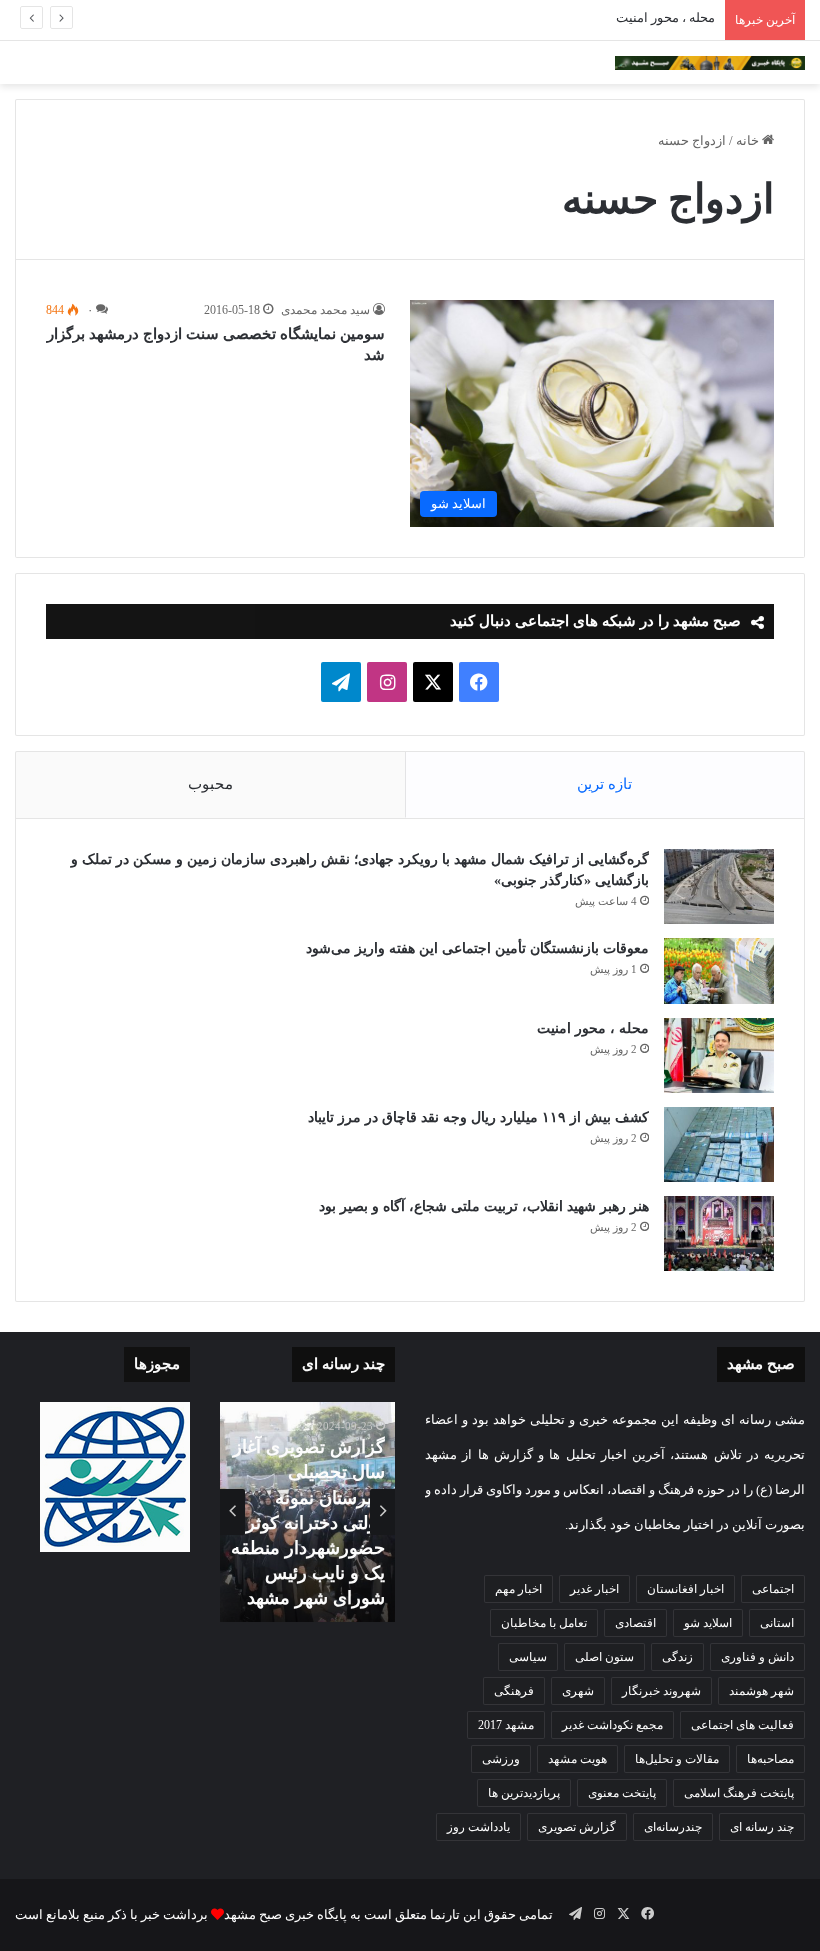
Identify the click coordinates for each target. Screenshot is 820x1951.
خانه (749, 140)
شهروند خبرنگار (661, 1691)
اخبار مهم (518, 1589)
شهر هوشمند (761, 1691)
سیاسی (528, 1657)
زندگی (677, 1657)
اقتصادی (635, 1623)
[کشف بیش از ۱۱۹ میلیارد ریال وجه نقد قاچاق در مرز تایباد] (719, 1144)
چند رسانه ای (762, 1827)
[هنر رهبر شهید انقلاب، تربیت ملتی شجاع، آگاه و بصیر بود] (719, 1233)
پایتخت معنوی (622, 1793)
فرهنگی (514, 1691)
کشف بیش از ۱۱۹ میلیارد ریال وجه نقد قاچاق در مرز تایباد (478, 1117)
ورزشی (501, 1759)
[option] (307, 1512)
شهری (578, 1691)
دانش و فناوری (757, 1657)
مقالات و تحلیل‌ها (677, 1759)
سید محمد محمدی (325, 310)
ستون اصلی (604, 1657)
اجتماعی (773, 1589)
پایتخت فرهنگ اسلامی (739, 1793)
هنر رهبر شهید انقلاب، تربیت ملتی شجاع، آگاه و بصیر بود (484, 1206)
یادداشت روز (478, 1827)
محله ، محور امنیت (665, 17)
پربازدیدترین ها (524, 1793)
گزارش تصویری (577, 1827)
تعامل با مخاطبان (544, 1623)
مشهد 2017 (506, 1725)
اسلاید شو (708, 1623)
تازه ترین (604, 784)
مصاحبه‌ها (770, 1759)
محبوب (210, 784)
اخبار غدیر (594, 1589)
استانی (777, 1623)
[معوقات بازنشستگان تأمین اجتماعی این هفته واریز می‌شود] (719, 971)
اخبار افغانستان (685, 1589)
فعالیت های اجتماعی (742, 1725)
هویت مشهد (577, 1759)
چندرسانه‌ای (673, 1827)
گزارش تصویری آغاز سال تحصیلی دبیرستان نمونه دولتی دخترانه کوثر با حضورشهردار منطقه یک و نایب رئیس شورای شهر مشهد (308, 1522)
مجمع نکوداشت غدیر (612, 1725)
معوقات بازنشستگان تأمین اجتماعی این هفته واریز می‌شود (477, 948)
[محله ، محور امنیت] (719, 1055)
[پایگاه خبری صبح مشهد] (710, 62)
